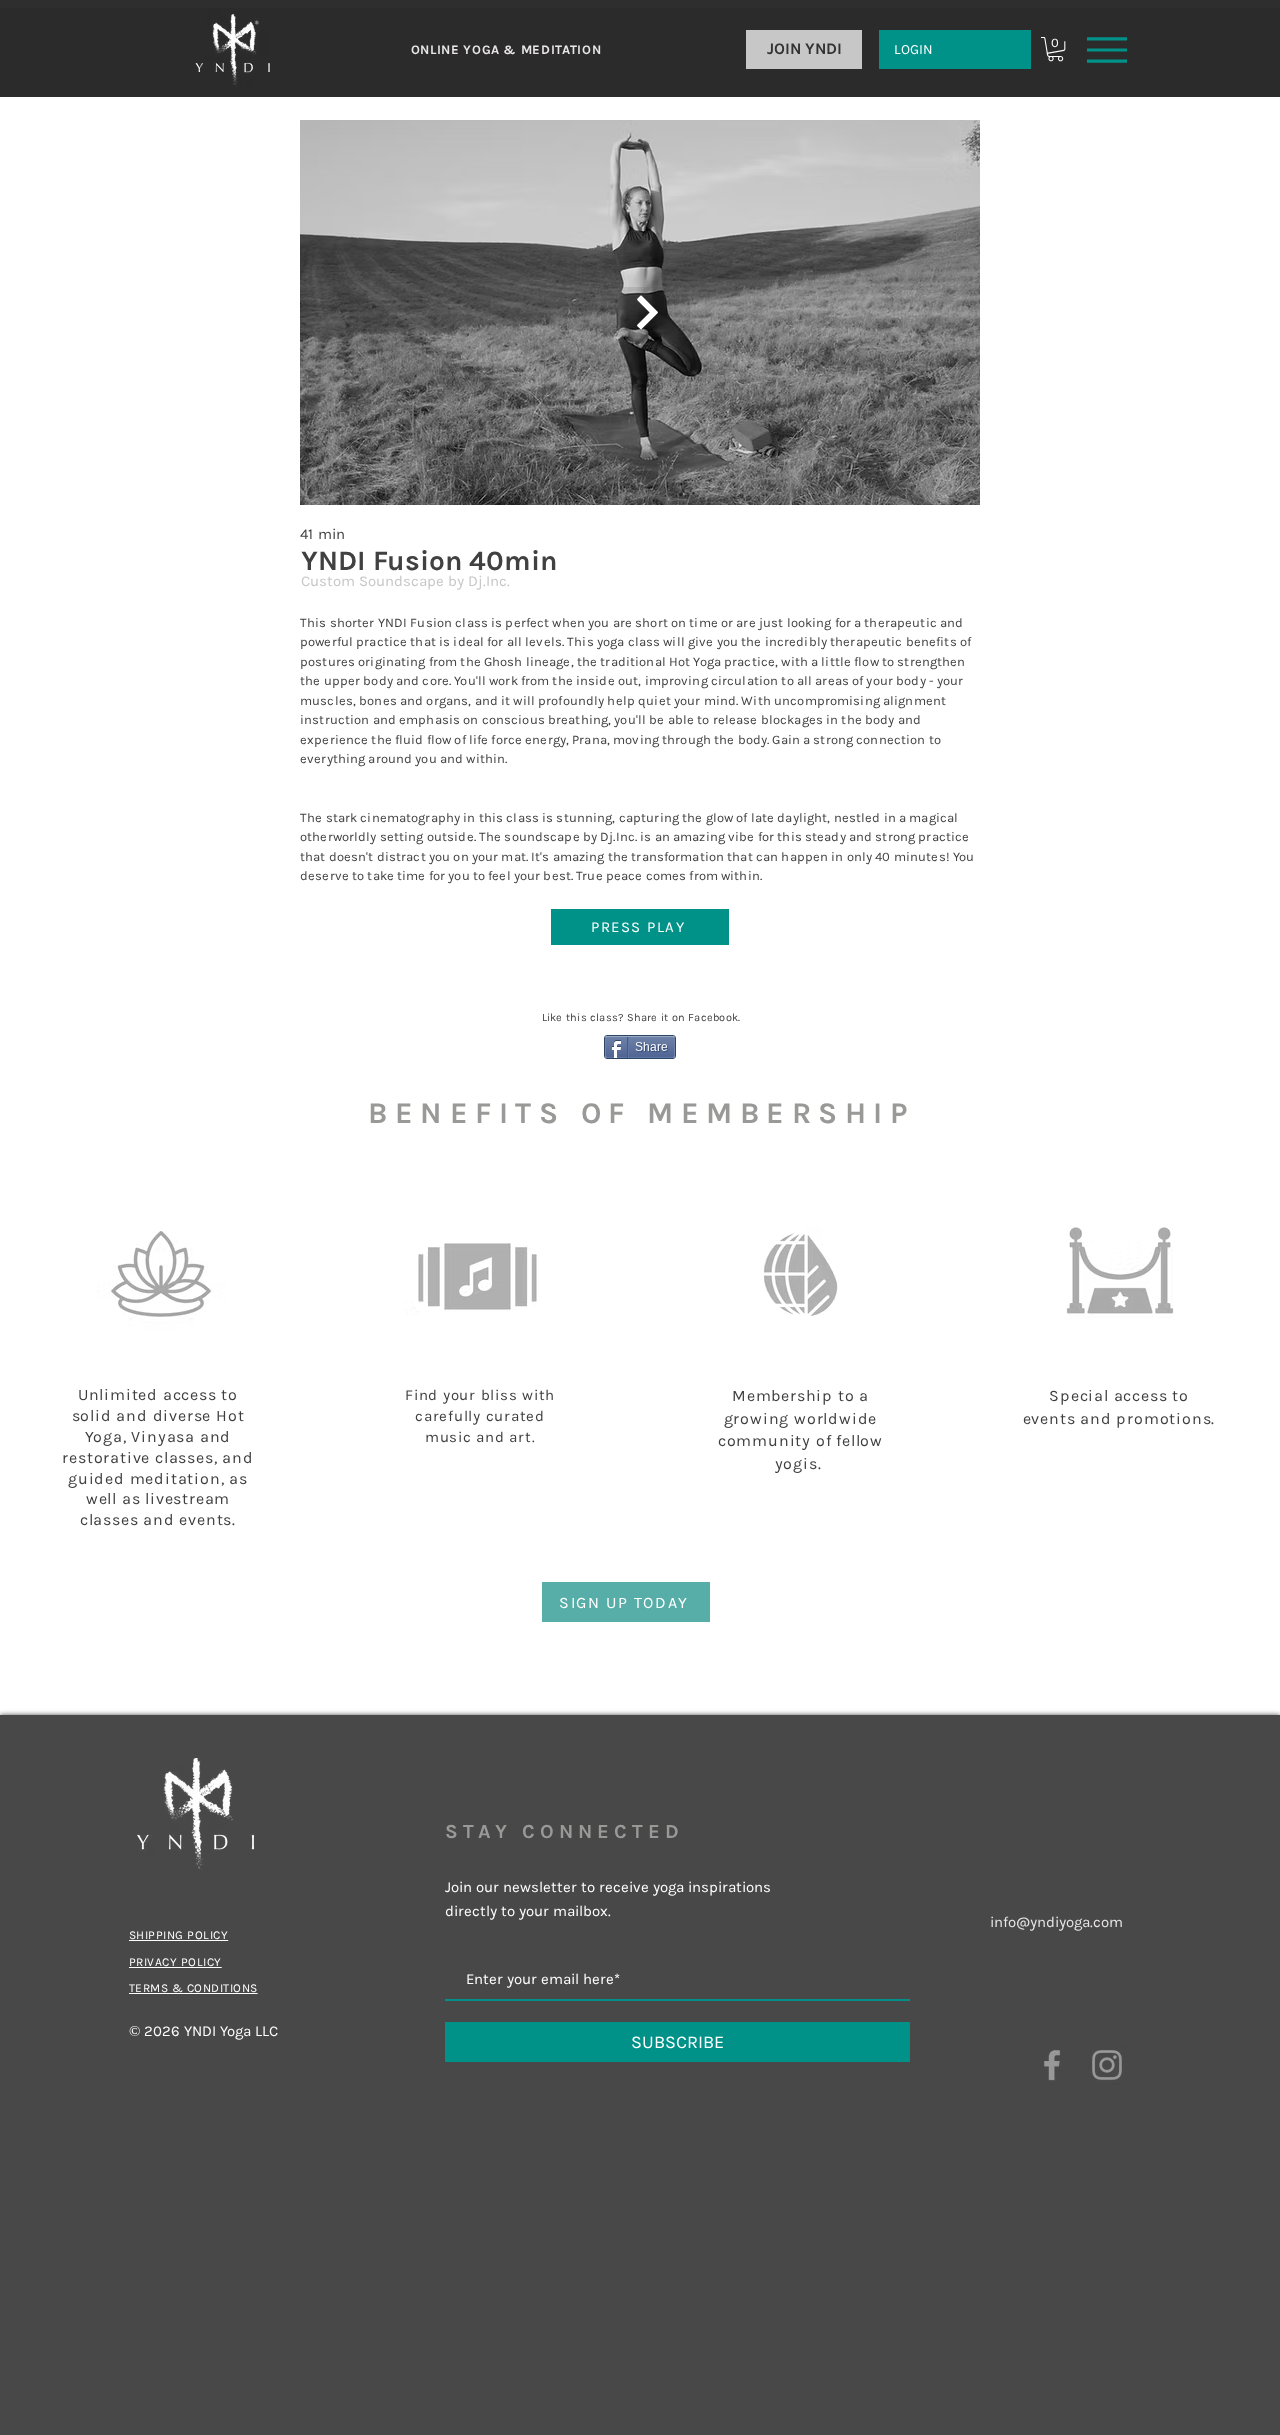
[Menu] (1107, 49)
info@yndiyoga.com (1056, 1922)
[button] (1055, 49)
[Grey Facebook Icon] (1052, 2065)
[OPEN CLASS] (645, 312)
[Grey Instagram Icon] (1107, 2065)
